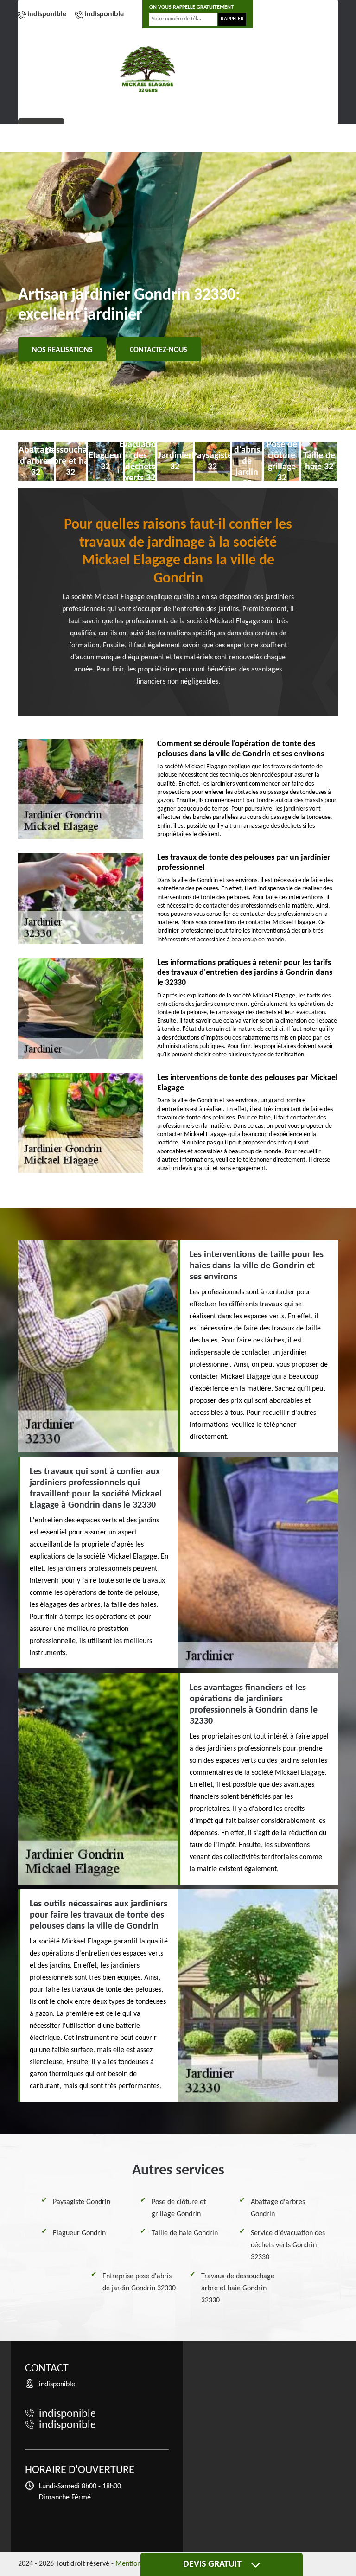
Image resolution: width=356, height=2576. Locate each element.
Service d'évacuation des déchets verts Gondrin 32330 (288, 2245)
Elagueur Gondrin (79, 2233)
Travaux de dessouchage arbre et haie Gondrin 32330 (238, 2288)
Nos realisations (62, 350)
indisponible (47, 14)
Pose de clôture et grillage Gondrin (179, 2208)
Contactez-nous (159, 350)
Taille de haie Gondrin (185, 2233)
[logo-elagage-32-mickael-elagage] (148, 69)
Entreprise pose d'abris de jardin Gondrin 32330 (139, 2282)
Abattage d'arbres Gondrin (278, 2208)
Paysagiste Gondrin (82, 2202)
